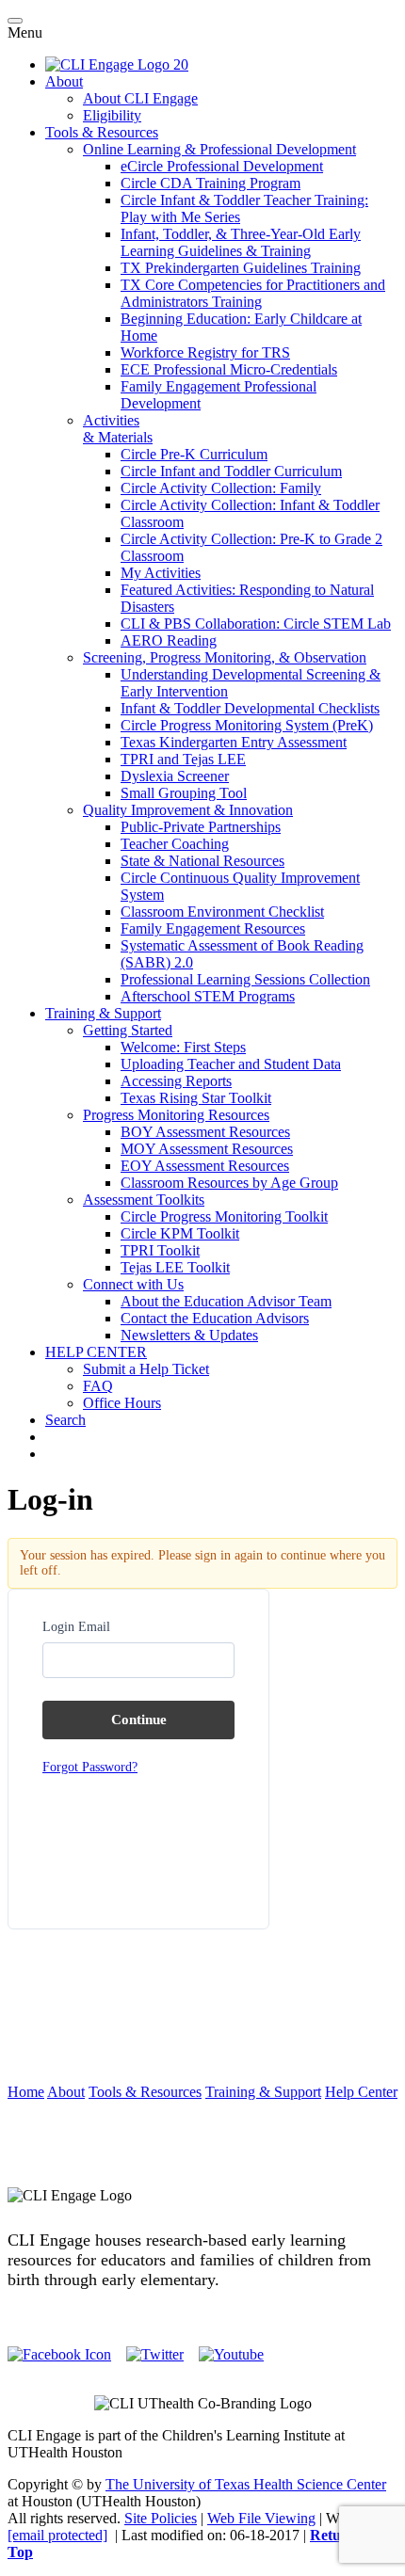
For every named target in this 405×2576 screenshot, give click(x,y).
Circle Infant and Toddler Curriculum (231, 471)
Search (65, 1420)
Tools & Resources (102, 132)
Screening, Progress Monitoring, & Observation (225, 657)
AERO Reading (169, 640)
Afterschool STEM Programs (208, 996)
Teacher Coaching (175, 844)
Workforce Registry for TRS (205, 352)
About (64, 81)
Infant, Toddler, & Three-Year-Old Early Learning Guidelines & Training (241, 242)
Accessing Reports (176, 1081)
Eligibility (112, 115)
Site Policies (161, 2518)
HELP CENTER (96, 1352)
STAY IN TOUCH (202, 2163)
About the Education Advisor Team (226, 1301)
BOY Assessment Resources (205, 1132)
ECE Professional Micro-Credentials (229, 369)
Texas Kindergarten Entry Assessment (234, 742)
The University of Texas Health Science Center (246, 2484)
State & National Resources (202, 861)
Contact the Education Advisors (215, 1318)
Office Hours (122, 1403)
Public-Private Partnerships (201, 827)
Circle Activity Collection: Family (221, 488)
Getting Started (128, 1030)
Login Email (76, 1627)
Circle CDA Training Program (211, 183)
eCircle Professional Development (222, 166)
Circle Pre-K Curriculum (194, 454)
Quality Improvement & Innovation (188, 810)
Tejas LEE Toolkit (175, 1267)
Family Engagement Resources (213, 928)
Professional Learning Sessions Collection (245, 979)
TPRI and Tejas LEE (183, 759)
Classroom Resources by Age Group (229, 1183)
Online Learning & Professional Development (219, 149)
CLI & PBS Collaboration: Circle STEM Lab (256, 624)
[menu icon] (15, 21)
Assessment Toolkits (144, 1200)
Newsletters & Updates (189, 1335)
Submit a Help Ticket (146, 1369)
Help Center (361, 2092)
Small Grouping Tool (184, 793)
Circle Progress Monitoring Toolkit (224, 1216)
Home (26, 2092)
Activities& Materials (118, 429)
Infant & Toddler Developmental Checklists (250, 708)
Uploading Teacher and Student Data (231, 1064)
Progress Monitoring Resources (176, 1115)
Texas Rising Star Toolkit (196, 1098)
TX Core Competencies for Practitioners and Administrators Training (253, 293)
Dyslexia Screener (175, 776)
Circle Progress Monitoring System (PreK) (247, 725)
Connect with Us (133, 1284)
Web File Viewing (261, 2518)
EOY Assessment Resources (205, 1166)
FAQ (98, 1386)
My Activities (161, 573)
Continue (139, 1720)
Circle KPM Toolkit (180, 1233)
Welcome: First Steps (183, 1047)
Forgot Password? (90, 1767)
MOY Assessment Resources (207, 1149)
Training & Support (103, 1013)
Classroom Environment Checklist (222, 912)
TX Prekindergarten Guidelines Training (241, 268)
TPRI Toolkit (160, 1250)
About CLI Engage (140, 98)
